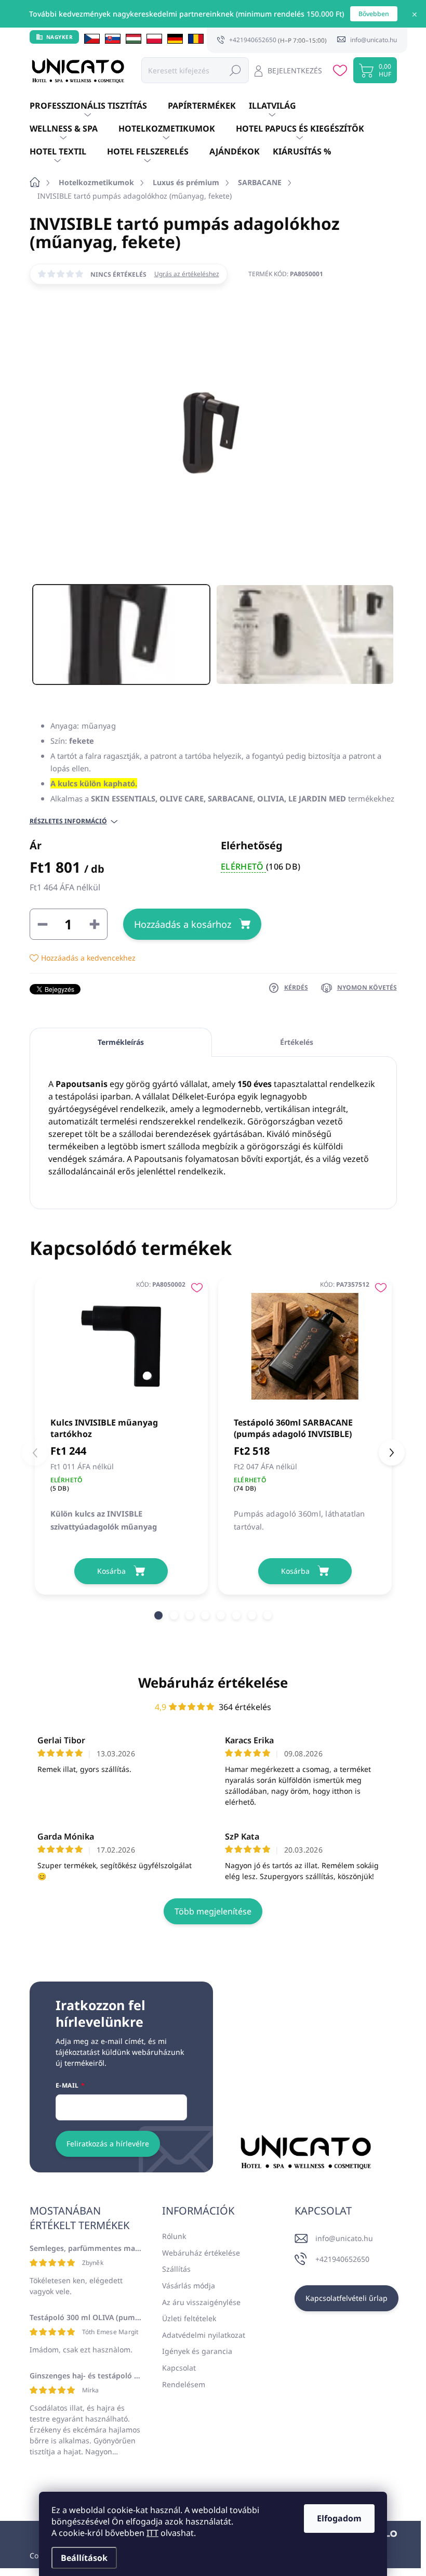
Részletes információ (68, 821)
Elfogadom (339, 2518)
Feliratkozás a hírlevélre (108, 2144)
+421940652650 (342, 2259)
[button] (158, 1615)
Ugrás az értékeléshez (187, 274)
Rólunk (174, 2236)
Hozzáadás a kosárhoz (183, 924)
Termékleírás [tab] (121, 1042)
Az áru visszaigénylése (201, 2302)
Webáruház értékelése (213, 1682)
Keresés (235, 70)
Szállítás (176, 2269)
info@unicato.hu (344, 2238)
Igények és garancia (197, 2351)
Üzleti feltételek (189, 2318)
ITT (152, 2533)
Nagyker (60, 37)
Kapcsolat (179, 2368)
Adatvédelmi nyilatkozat (204, 2335)
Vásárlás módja (189, 2286)
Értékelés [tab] (297, 1042)
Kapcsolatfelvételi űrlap (347, 2298)
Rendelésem (184, 2384)
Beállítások (84, 2558)
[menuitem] (99, 106)
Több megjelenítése (213, 1911)
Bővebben (374, 14)
